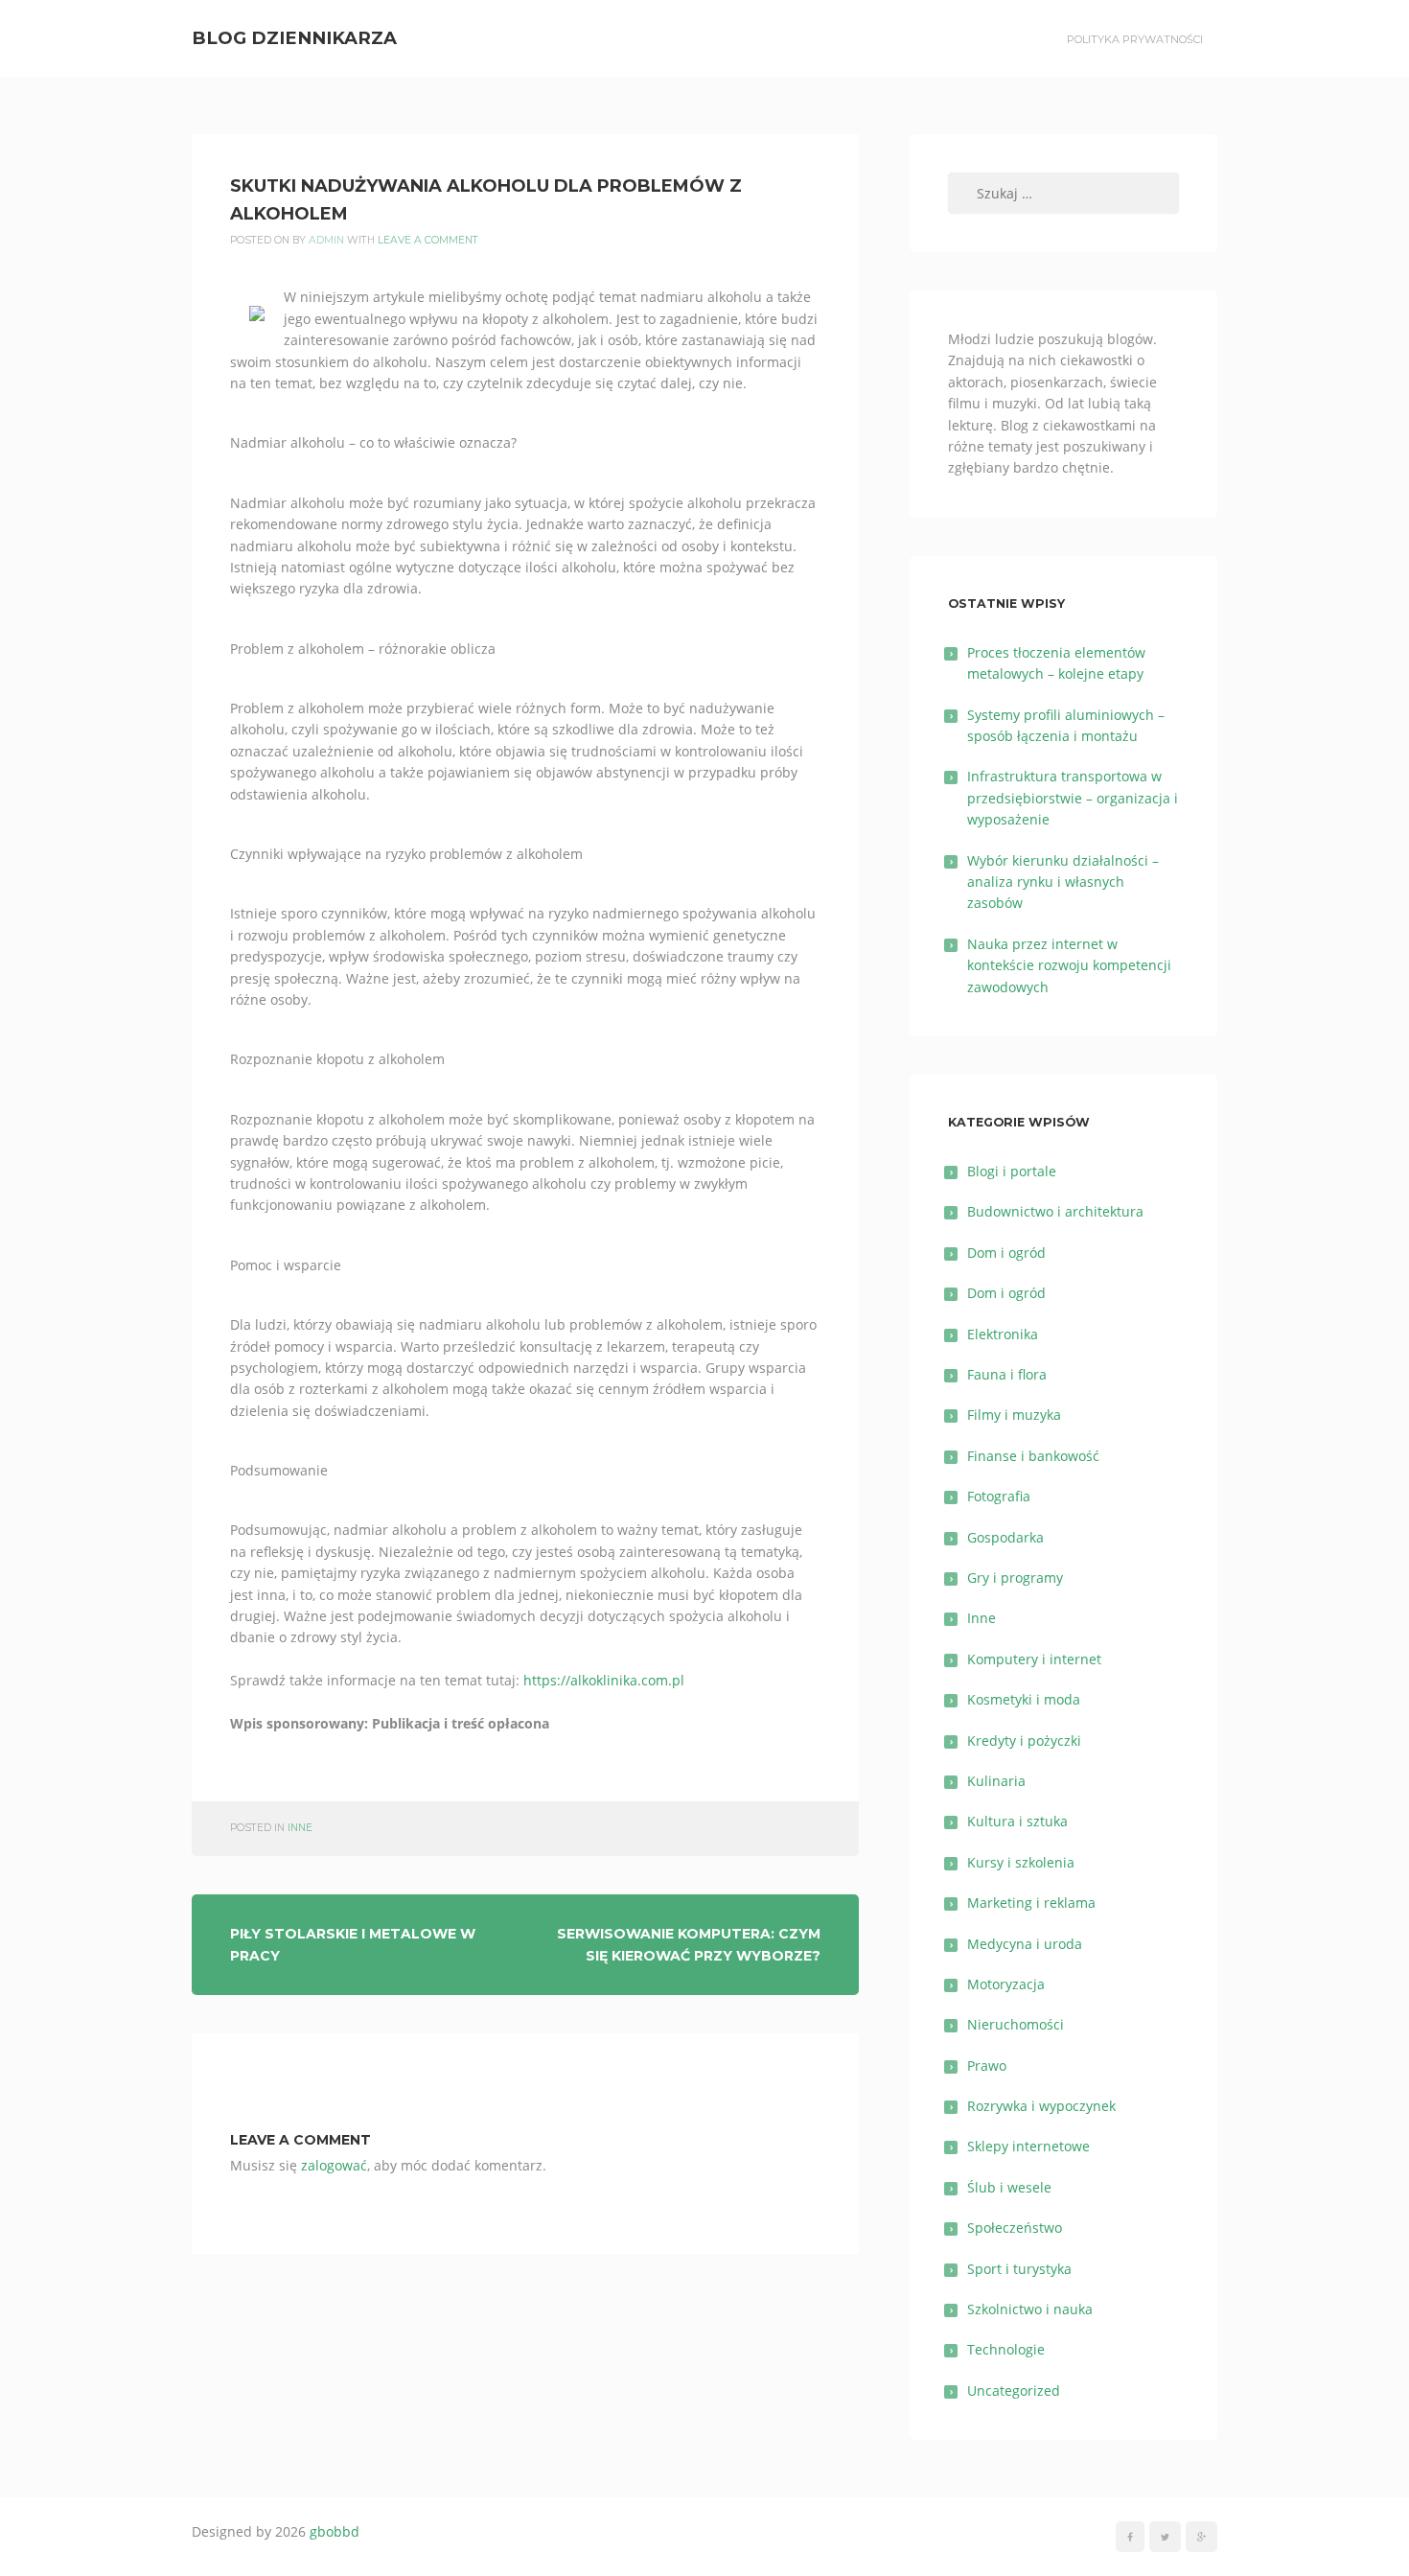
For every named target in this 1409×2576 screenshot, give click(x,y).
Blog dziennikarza (294, 38)
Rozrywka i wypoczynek (1041, 2106)
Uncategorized (1014, 2390)
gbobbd (335, 2531)
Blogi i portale (1012, 1171)
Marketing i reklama (1031, 1903)
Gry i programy (1015, 1578)
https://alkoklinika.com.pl (604, 1680)
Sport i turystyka (1019, 2269)
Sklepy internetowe (1028, 2146)
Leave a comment (428, 240)
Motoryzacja (1006, 1984)
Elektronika (1003, 1334)
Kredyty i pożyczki (1024, 1741)
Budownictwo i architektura (1055, 1211)
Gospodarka (1005, 1537)
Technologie (1006, 2349)
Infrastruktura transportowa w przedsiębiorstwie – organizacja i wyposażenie (1073, 798)
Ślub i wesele (1009, 2187)
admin (326, 240)
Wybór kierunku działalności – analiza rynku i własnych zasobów (1063, 882)
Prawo (987, 2065)
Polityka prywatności (1135, 39)
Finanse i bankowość (1033, 1456)
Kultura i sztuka (1017, 1821)
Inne (300, 1828)
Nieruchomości (1016, 2024)
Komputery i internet (1034, 1659)
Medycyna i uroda (1025, 1944)
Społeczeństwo (1015, 2228)
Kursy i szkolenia (1021, 1862)
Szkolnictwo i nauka (1030, 2309)
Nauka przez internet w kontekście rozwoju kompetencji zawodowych (1069, 965)
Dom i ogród (1006, 1253)
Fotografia (999, 1496)
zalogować (334, 2165)
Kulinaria (996, 1781)
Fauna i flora (1007, 1374)
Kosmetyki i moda (1024, 1699)
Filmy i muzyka (1014, 1415)
